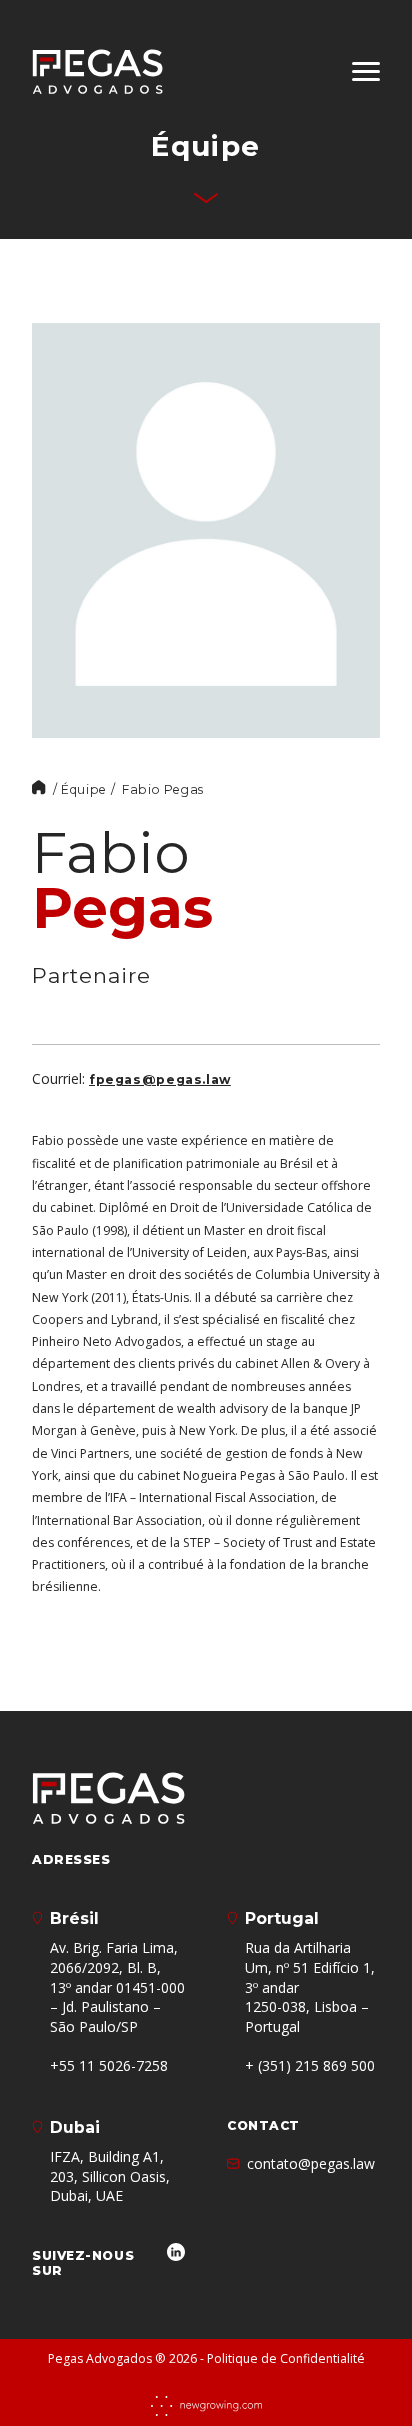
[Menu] (366, 71)
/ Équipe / (84, 789)
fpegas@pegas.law (160, 1079)
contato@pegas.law (311, 2163)
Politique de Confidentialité (286, 2358)
